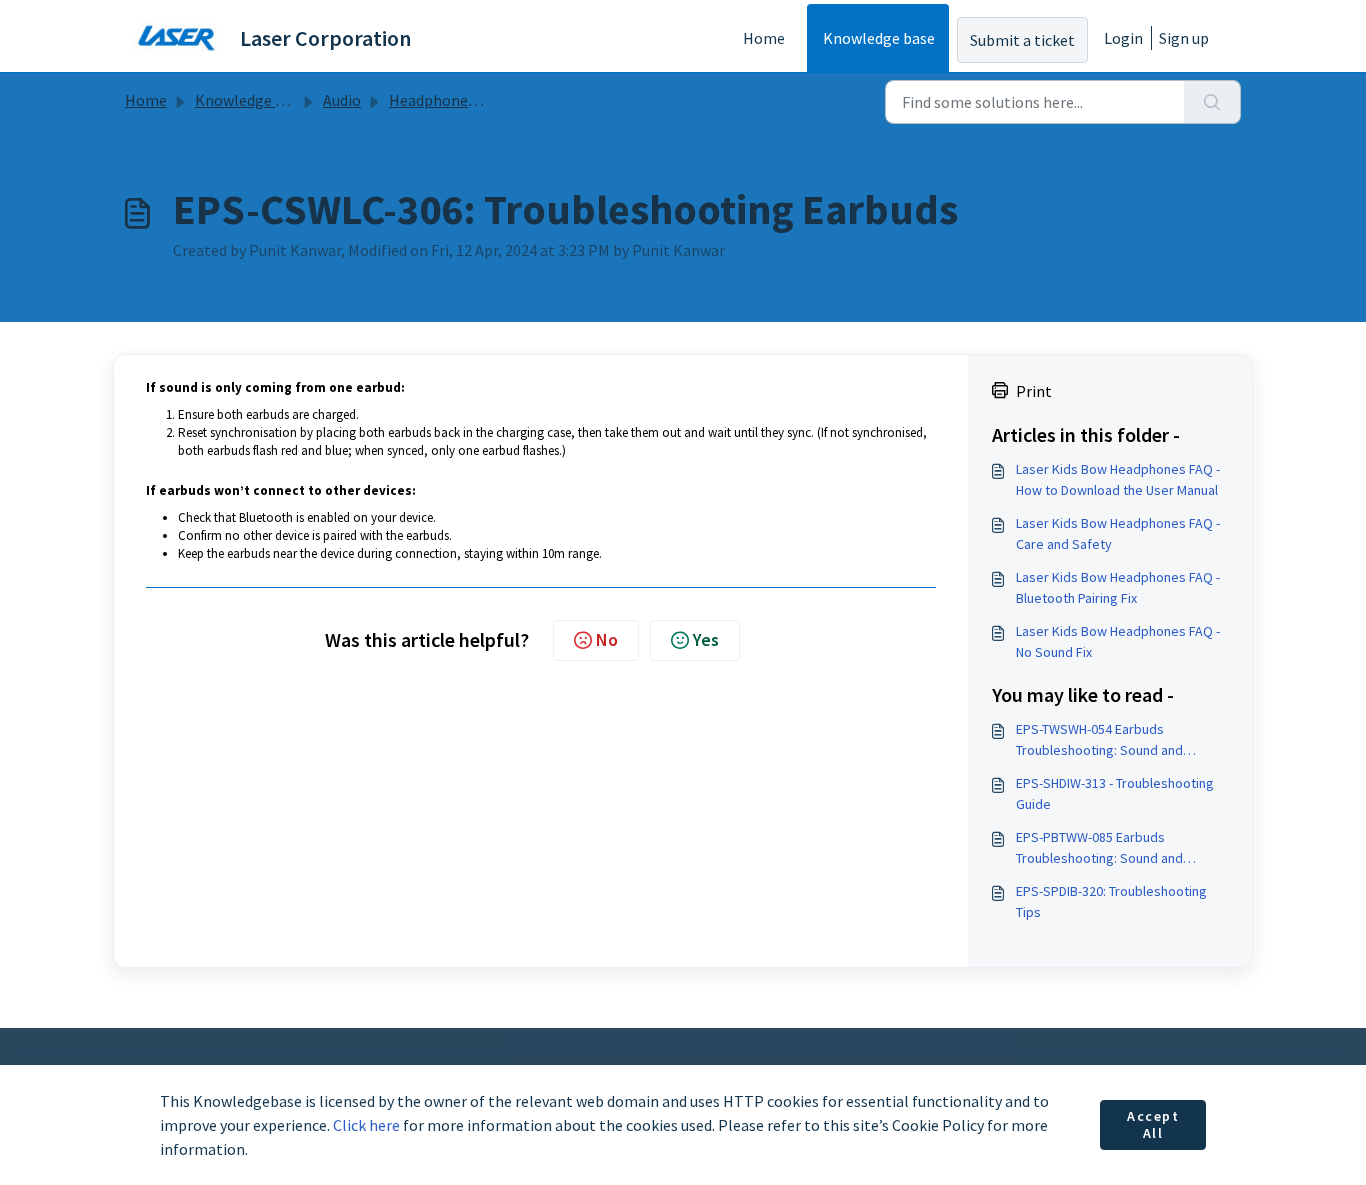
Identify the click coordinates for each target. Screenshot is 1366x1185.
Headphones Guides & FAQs (481, 100)
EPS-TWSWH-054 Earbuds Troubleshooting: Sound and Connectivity (1099, 740)
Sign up (1184, 38)
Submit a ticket (1022, 40)
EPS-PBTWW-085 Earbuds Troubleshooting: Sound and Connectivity (1099, 848)
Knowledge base (879, 38)
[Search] (1212, 102)
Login (1123, 38)
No (607, 639)
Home (764, 38)
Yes (706, 639)
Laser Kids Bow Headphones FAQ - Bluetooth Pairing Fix (1118, 587)
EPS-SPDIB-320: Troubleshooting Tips (1111, 901)
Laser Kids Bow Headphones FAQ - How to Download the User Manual (1118, 479)
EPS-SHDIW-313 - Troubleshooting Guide (1115, 793)
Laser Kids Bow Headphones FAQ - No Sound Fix (1118, 641)
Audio (342, 100)
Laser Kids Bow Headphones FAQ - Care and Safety (1118, 533)
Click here (366, 1125)
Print (1034, 391)
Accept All (1153, 1125)
